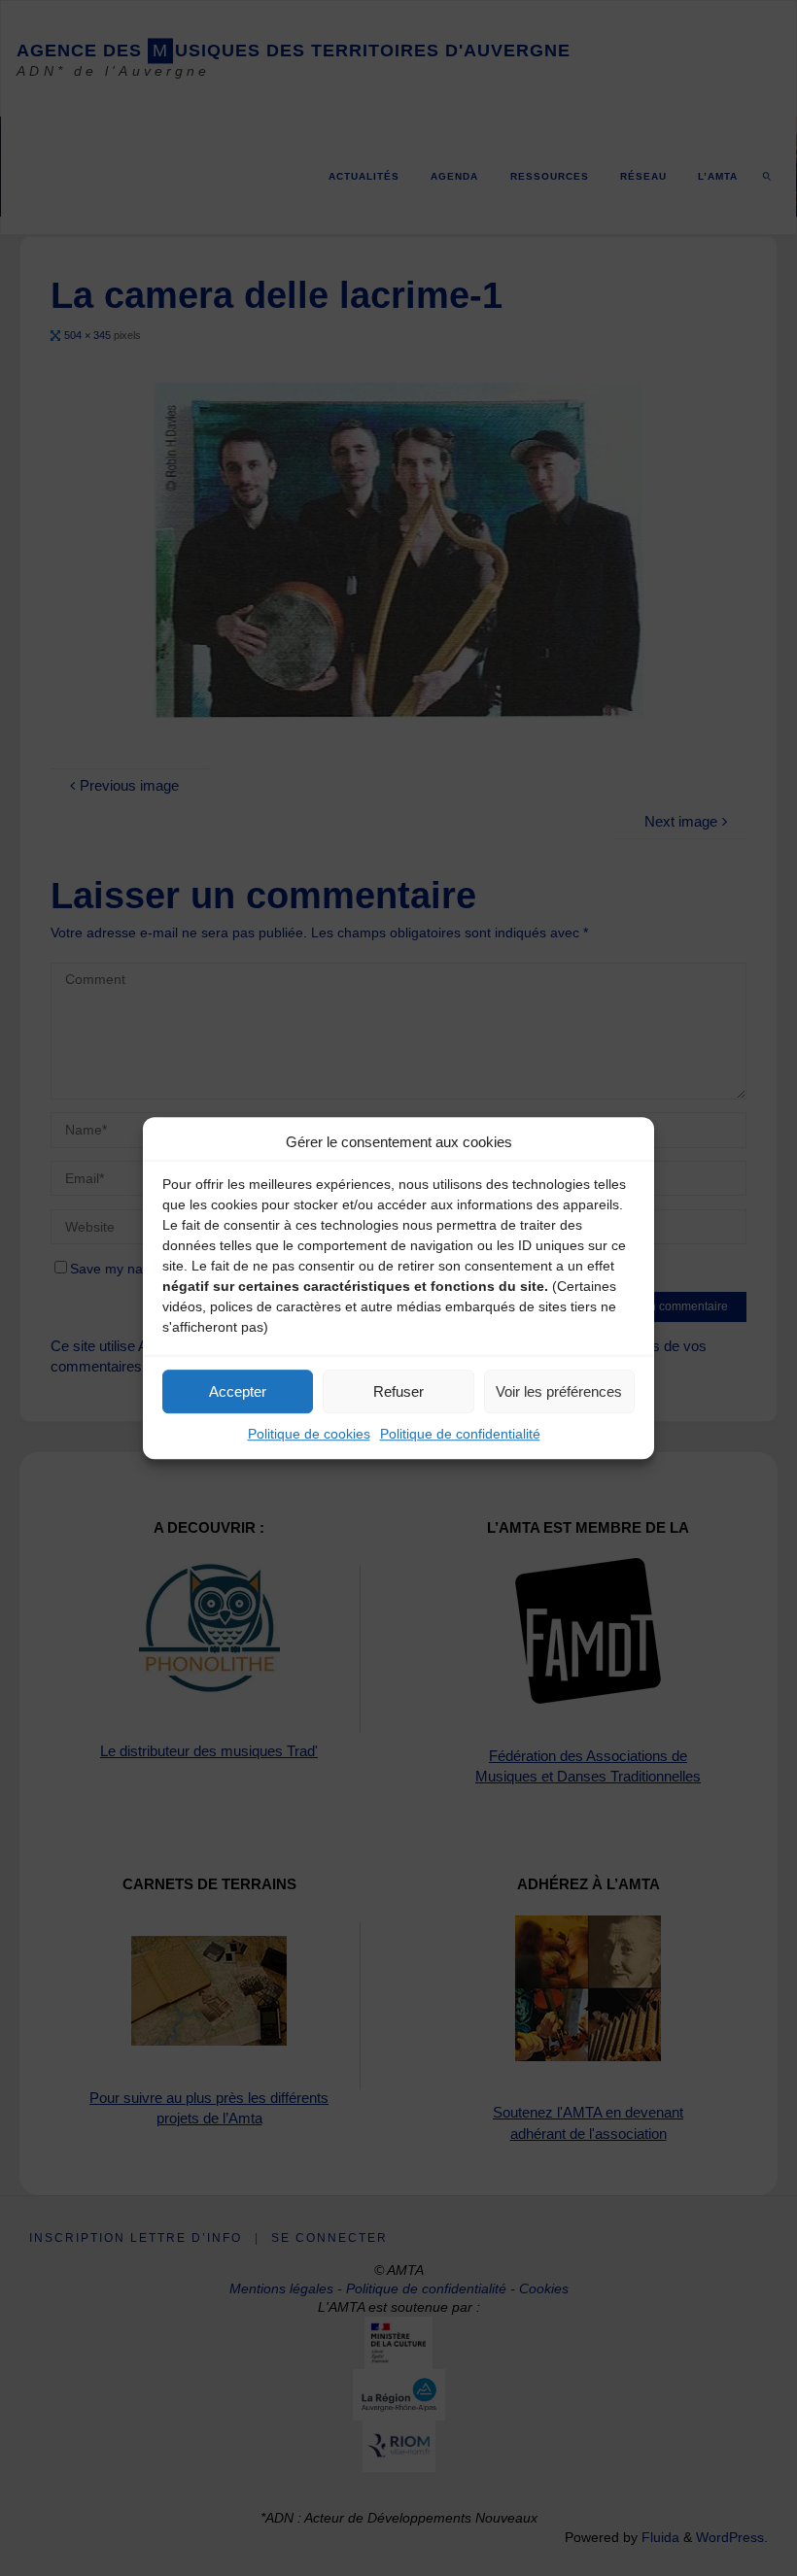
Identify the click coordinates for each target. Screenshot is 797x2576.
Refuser (398, 1391)
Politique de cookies (309, 1434)
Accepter (238, 1391)
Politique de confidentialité (460, 1434)
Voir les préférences (559, 1391)
